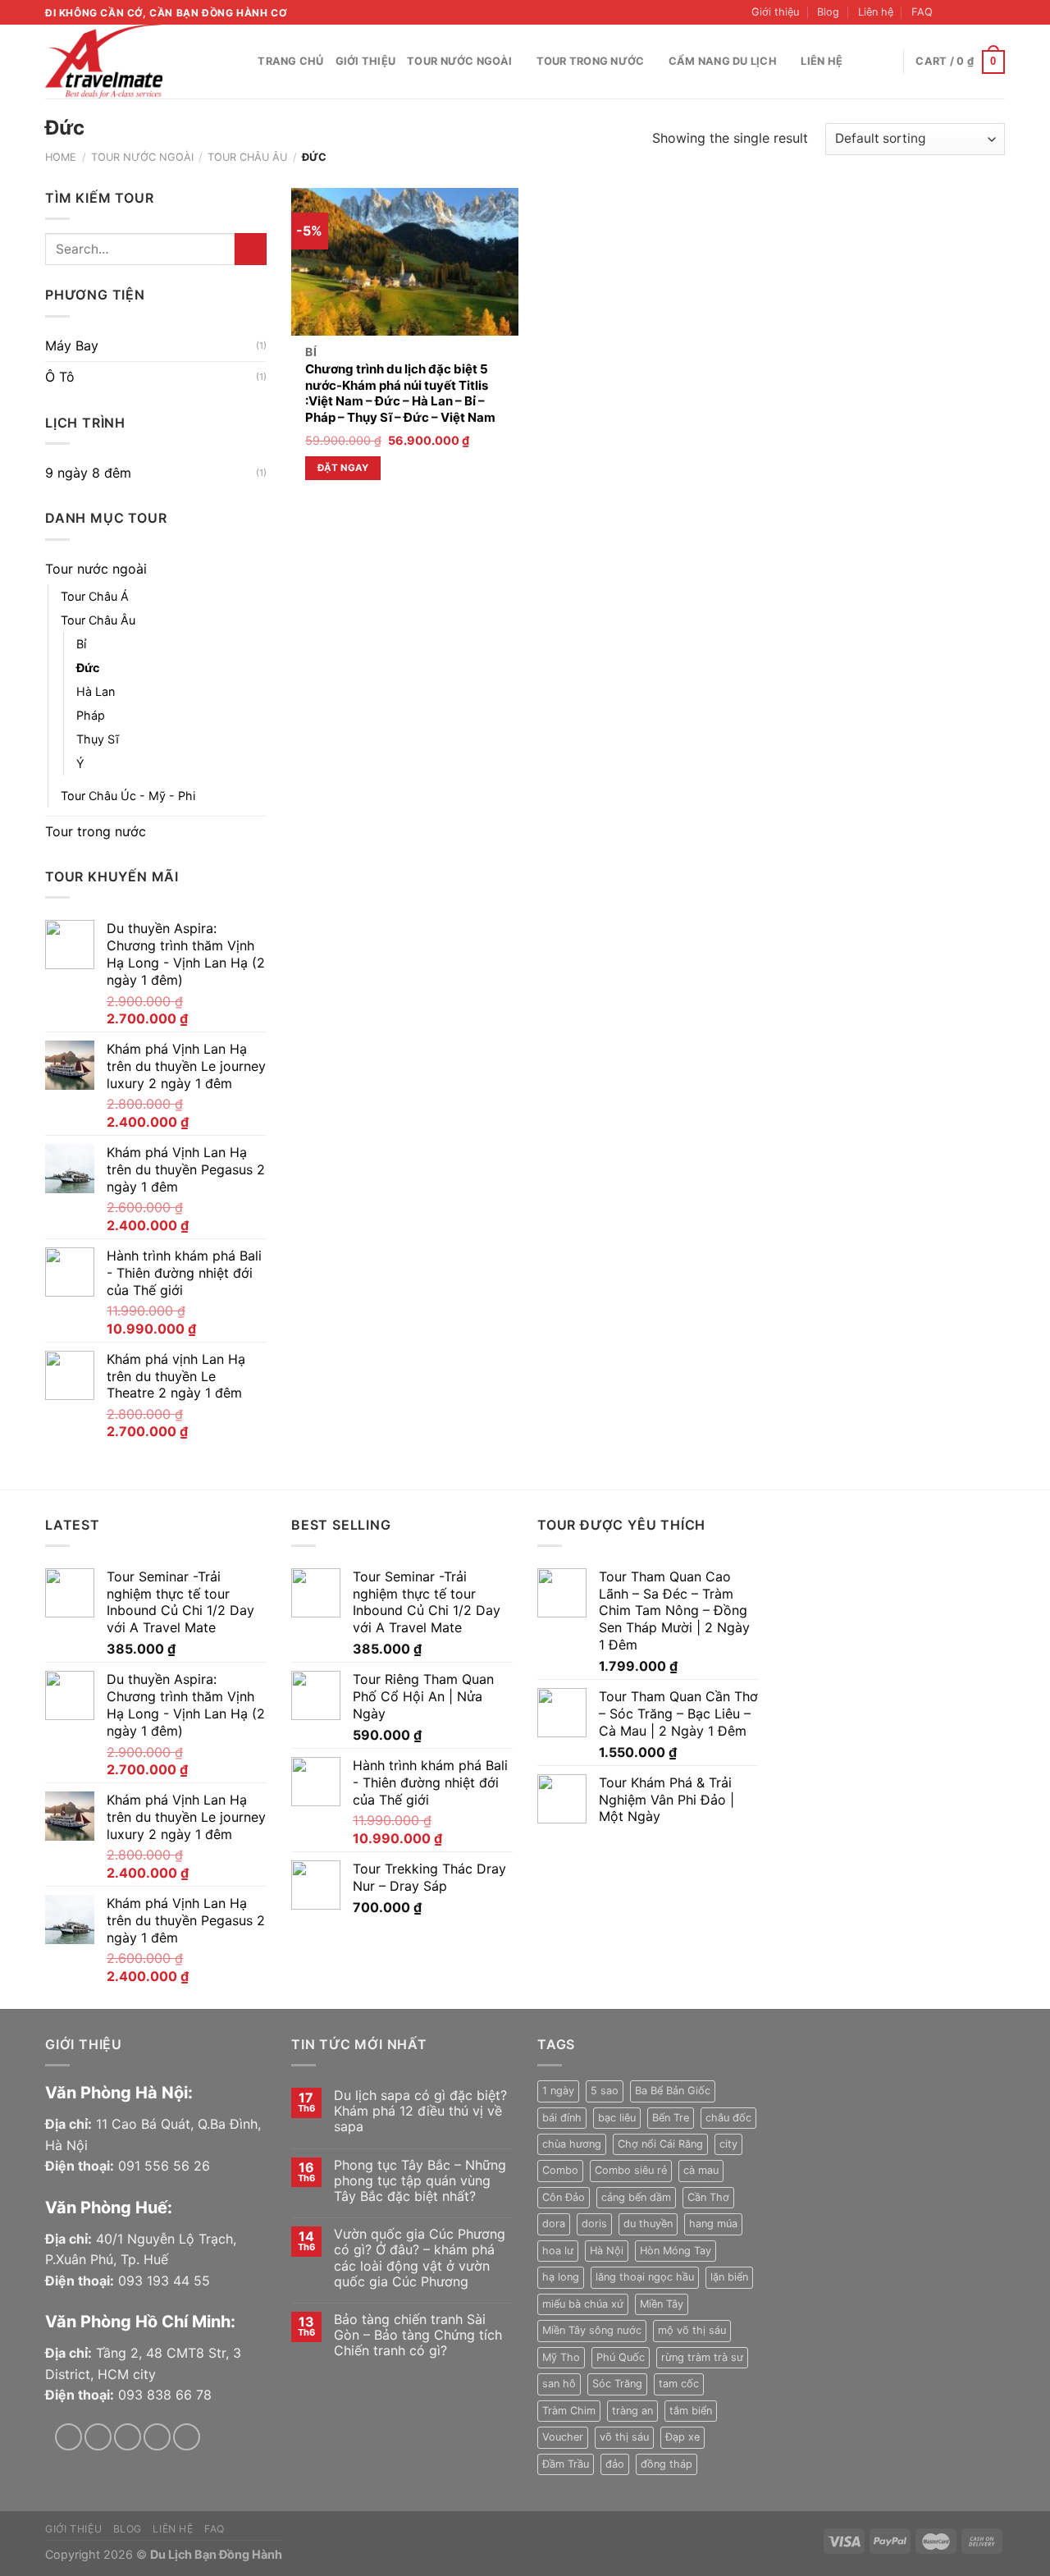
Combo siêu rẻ (631, 2170)
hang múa (713, 2224)
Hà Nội (607, 2251)
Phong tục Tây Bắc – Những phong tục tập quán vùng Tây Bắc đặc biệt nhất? (420, 2181)
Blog (828, 12)
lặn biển (729, 2277)
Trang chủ (290, 61)
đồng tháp (667, 2464)
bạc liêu (617, 2118)
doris (594, 2224)
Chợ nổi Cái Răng (660, 2144)
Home (61, 157)
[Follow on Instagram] (966, 12)
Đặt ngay (343, 468)
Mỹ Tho (561, 2357)
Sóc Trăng (617, 2384)
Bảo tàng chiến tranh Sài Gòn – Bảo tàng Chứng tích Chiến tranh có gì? (418, 2335)
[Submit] (251, 249)
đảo (615, 2464)
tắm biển (691, 2411)
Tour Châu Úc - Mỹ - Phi (128, 796)
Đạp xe (682, 2437)
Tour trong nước (591, 61)
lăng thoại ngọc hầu (645, 2277)
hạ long (561, 2277)
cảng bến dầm (636, 2197)
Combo (560, 2170)
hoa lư (558, 2251)
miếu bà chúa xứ (583, 2304)
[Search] (240, 62)
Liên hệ (876, 12)
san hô (559, 2384)
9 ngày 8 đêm (88, 473)
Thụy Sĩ (98, 739)
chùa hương (572, 2144)
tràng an (632, 2411)
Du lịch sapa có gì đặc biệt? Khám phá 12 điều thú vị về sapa (420, 2111)
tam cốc (679, 2384)
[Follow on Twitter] (128, 2437)
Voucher (563, 2437)
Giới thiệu (775, 12)
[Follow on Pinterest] (187, 2437)
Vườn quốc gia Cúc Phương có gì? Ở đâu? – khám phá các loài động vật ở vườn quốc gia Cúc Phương (420, 2258)
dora (554, 2224)
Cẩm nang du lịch (723, 61)
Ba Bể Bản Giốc (673, 2091)
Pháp (91, 715)
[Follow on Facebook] (950, 12)
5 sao (605, 2091)
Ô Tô (60, 377)
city (728, 2144)
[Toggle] (260, 569)
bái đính (562, 2118)
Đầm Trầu (566, 2464)
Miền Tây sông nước (592, 2330)
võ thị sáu (624, 2437)
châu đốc (728, 2118)
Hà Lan (96, 691)
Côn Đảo (564, 2197)
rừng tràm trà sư (702, 2357)
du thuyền (648, 2224)
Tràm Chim (569, 2411)
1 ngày (558, 2091)
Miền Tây (662, 2304)
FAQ (922, 12)
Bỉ (81, 644)
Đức (88, 668)
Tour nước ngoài (459, 61)
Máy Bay (72, 345)
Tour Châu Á (95, 596)
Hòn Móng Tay (676, 2251)
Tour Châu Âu (247, 157)
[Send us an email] (981, 12)
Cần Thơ (708, 2197)
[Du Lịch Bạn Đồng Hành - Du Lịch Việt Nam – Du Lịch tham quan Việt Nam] (127, 62)
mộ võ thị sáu (692, 2330)
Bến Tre (671, 2118)
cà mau (701, 2170)
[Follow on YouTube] (997, 12)
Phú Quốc (621, 2357)
